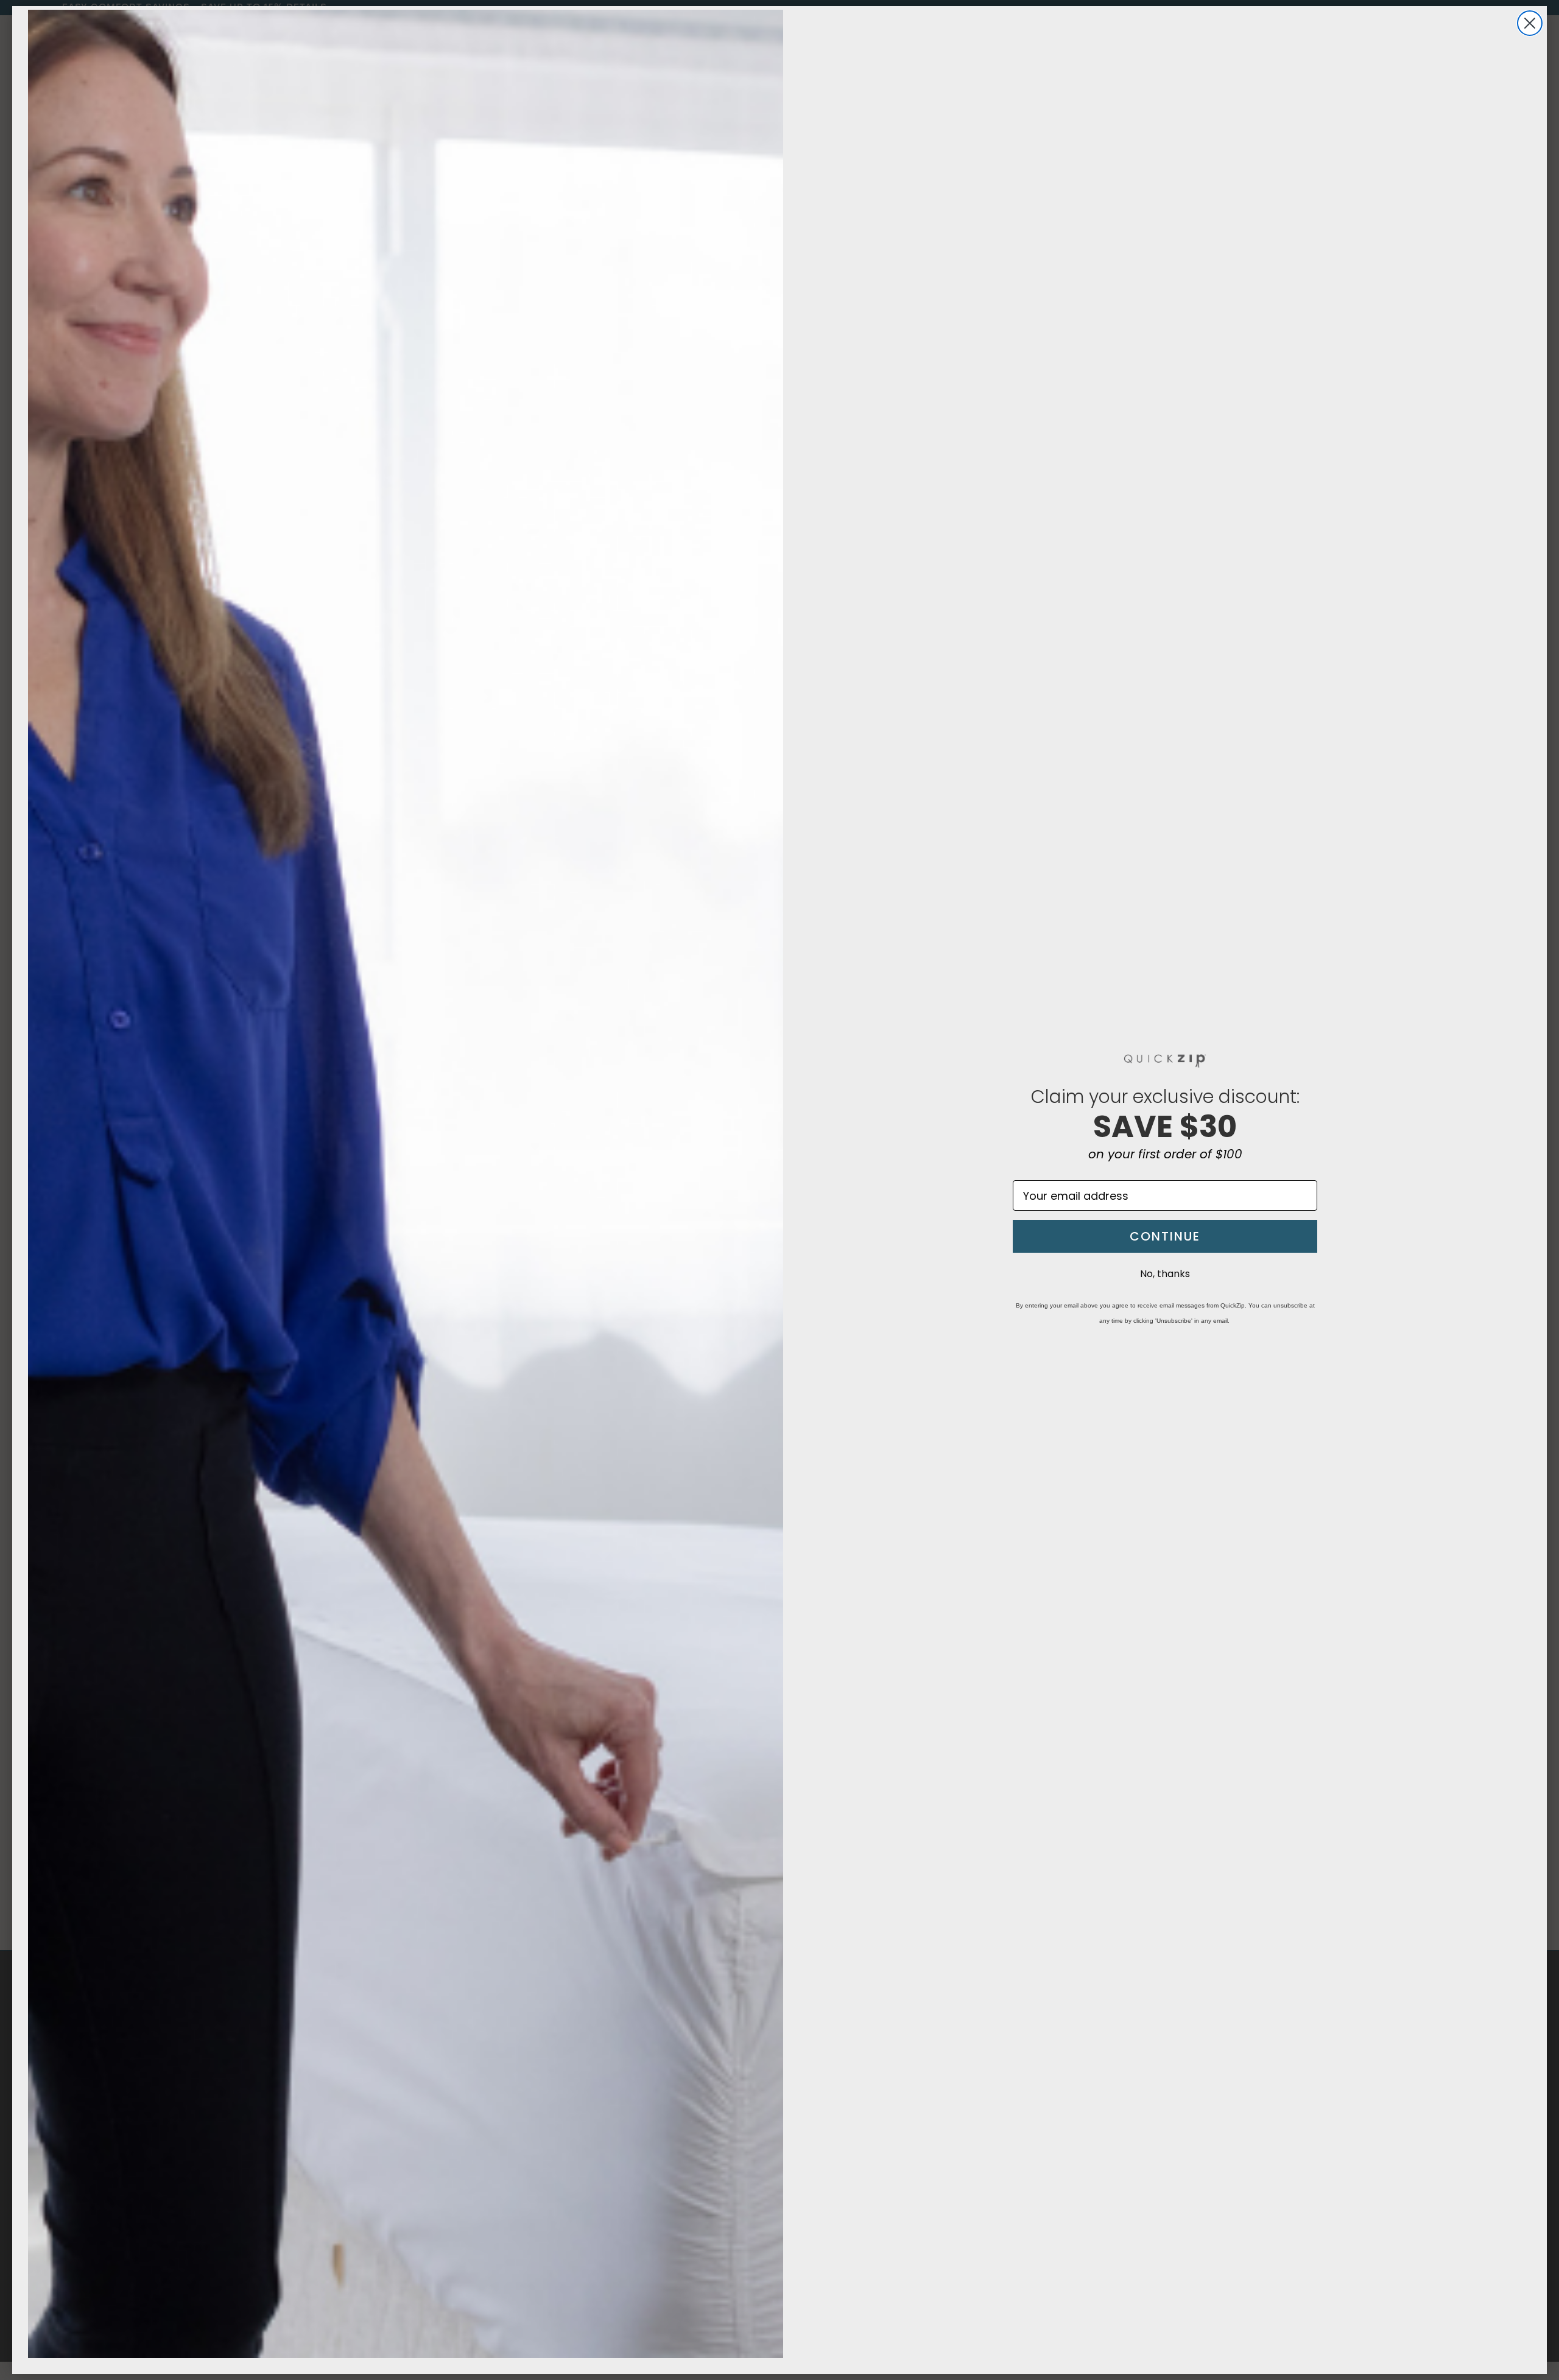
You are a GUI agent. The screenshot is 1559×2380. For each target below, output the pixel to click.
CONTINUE (1165, 1236)
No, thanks (1165, 1274)
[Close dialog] (1530, 23)
